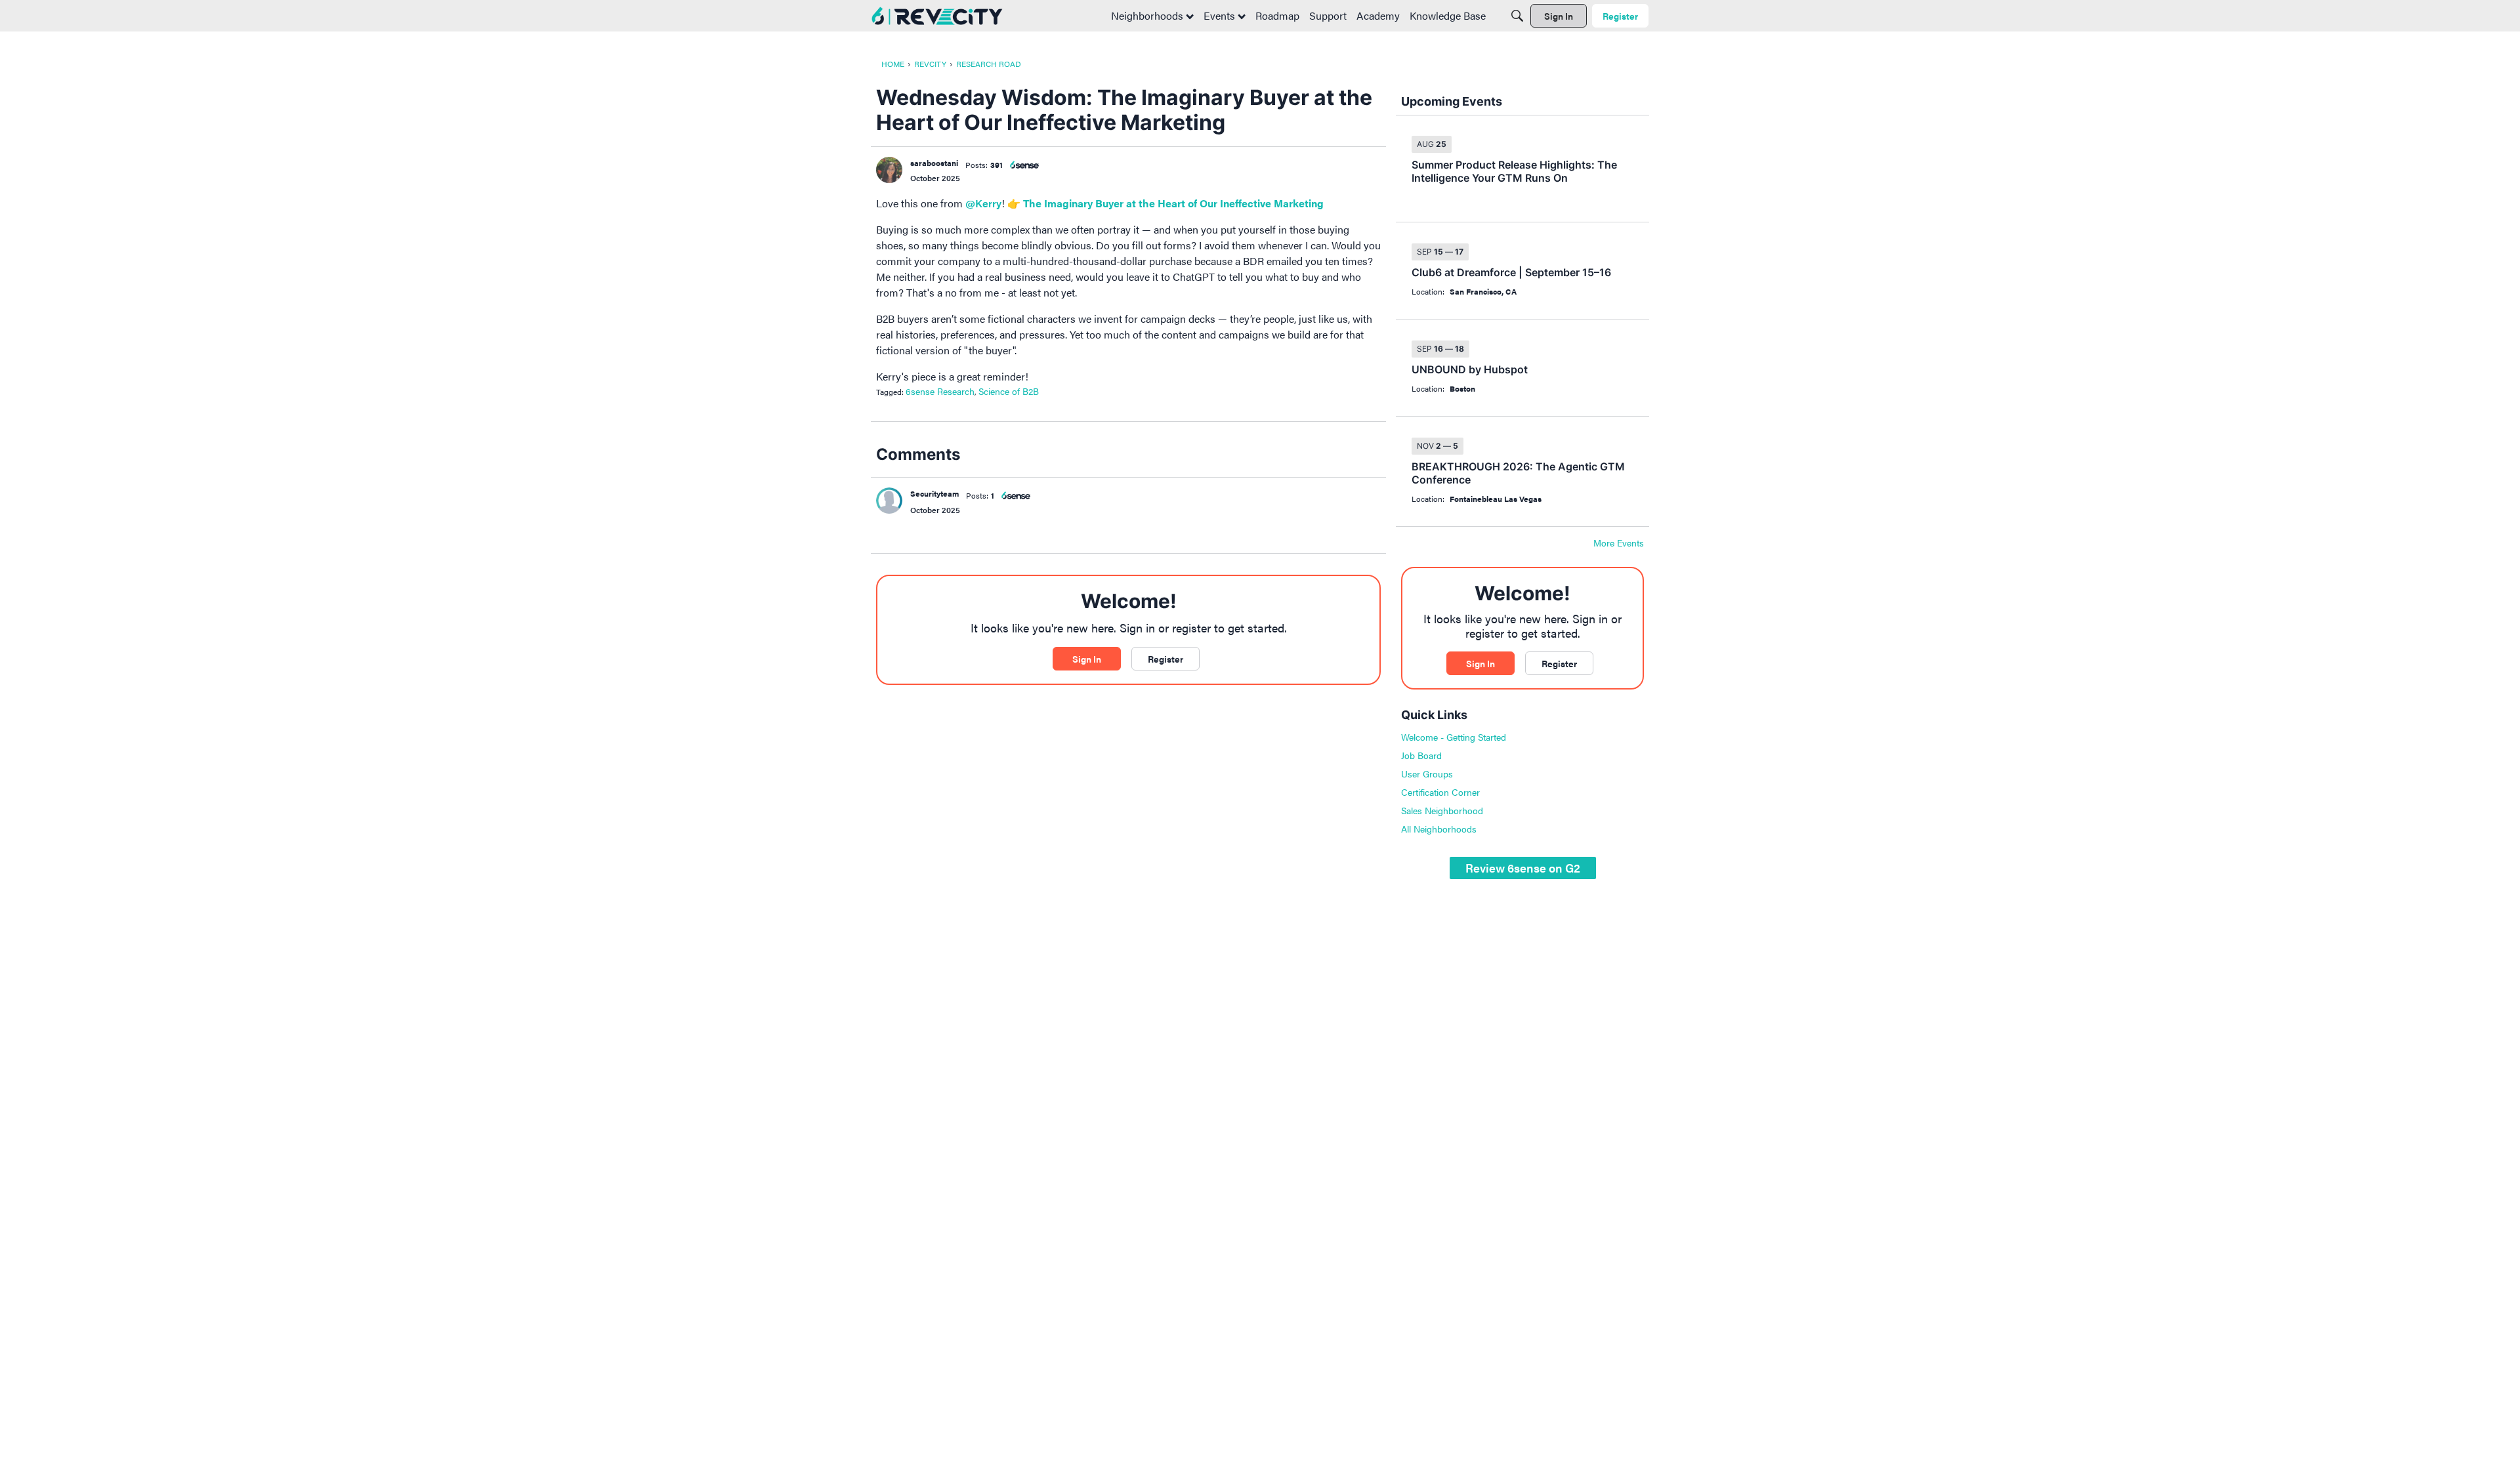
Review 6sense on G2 (1523, 868)
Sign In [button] (1087, 659)
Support (1328, 15)
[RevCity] (937, 16)
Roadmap (1277, 15)
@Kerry (983, 203)
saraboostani (934, 163)
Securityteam (934, 493)
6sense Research (940, 391)
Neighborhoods (1148, 15)
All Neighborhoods (1439, 829)
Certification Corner (1440, 792)
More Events (1619, 543)
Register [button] (1165, 659)
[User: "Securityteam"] (889, 501)
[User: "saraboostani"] (889, 170)
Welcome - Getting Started (1454, 737)
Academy (1378, 15)
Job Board (1421, 755)
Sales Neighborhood (1442, 810)
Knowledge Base (1448, 15)
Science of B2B (1009, 391)
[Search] (1517, 16)
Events (1221, 15)
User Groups (1427, 773)
